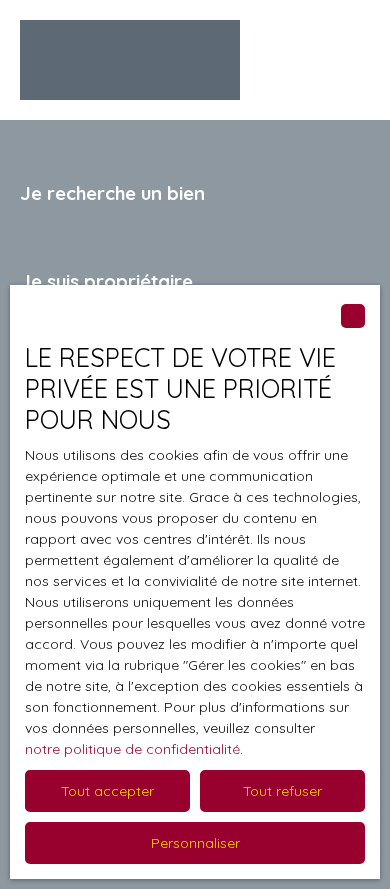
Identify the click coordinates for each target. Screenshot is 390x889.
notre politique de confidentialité (132, 749)
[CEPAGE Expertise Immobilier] (130, 60)
